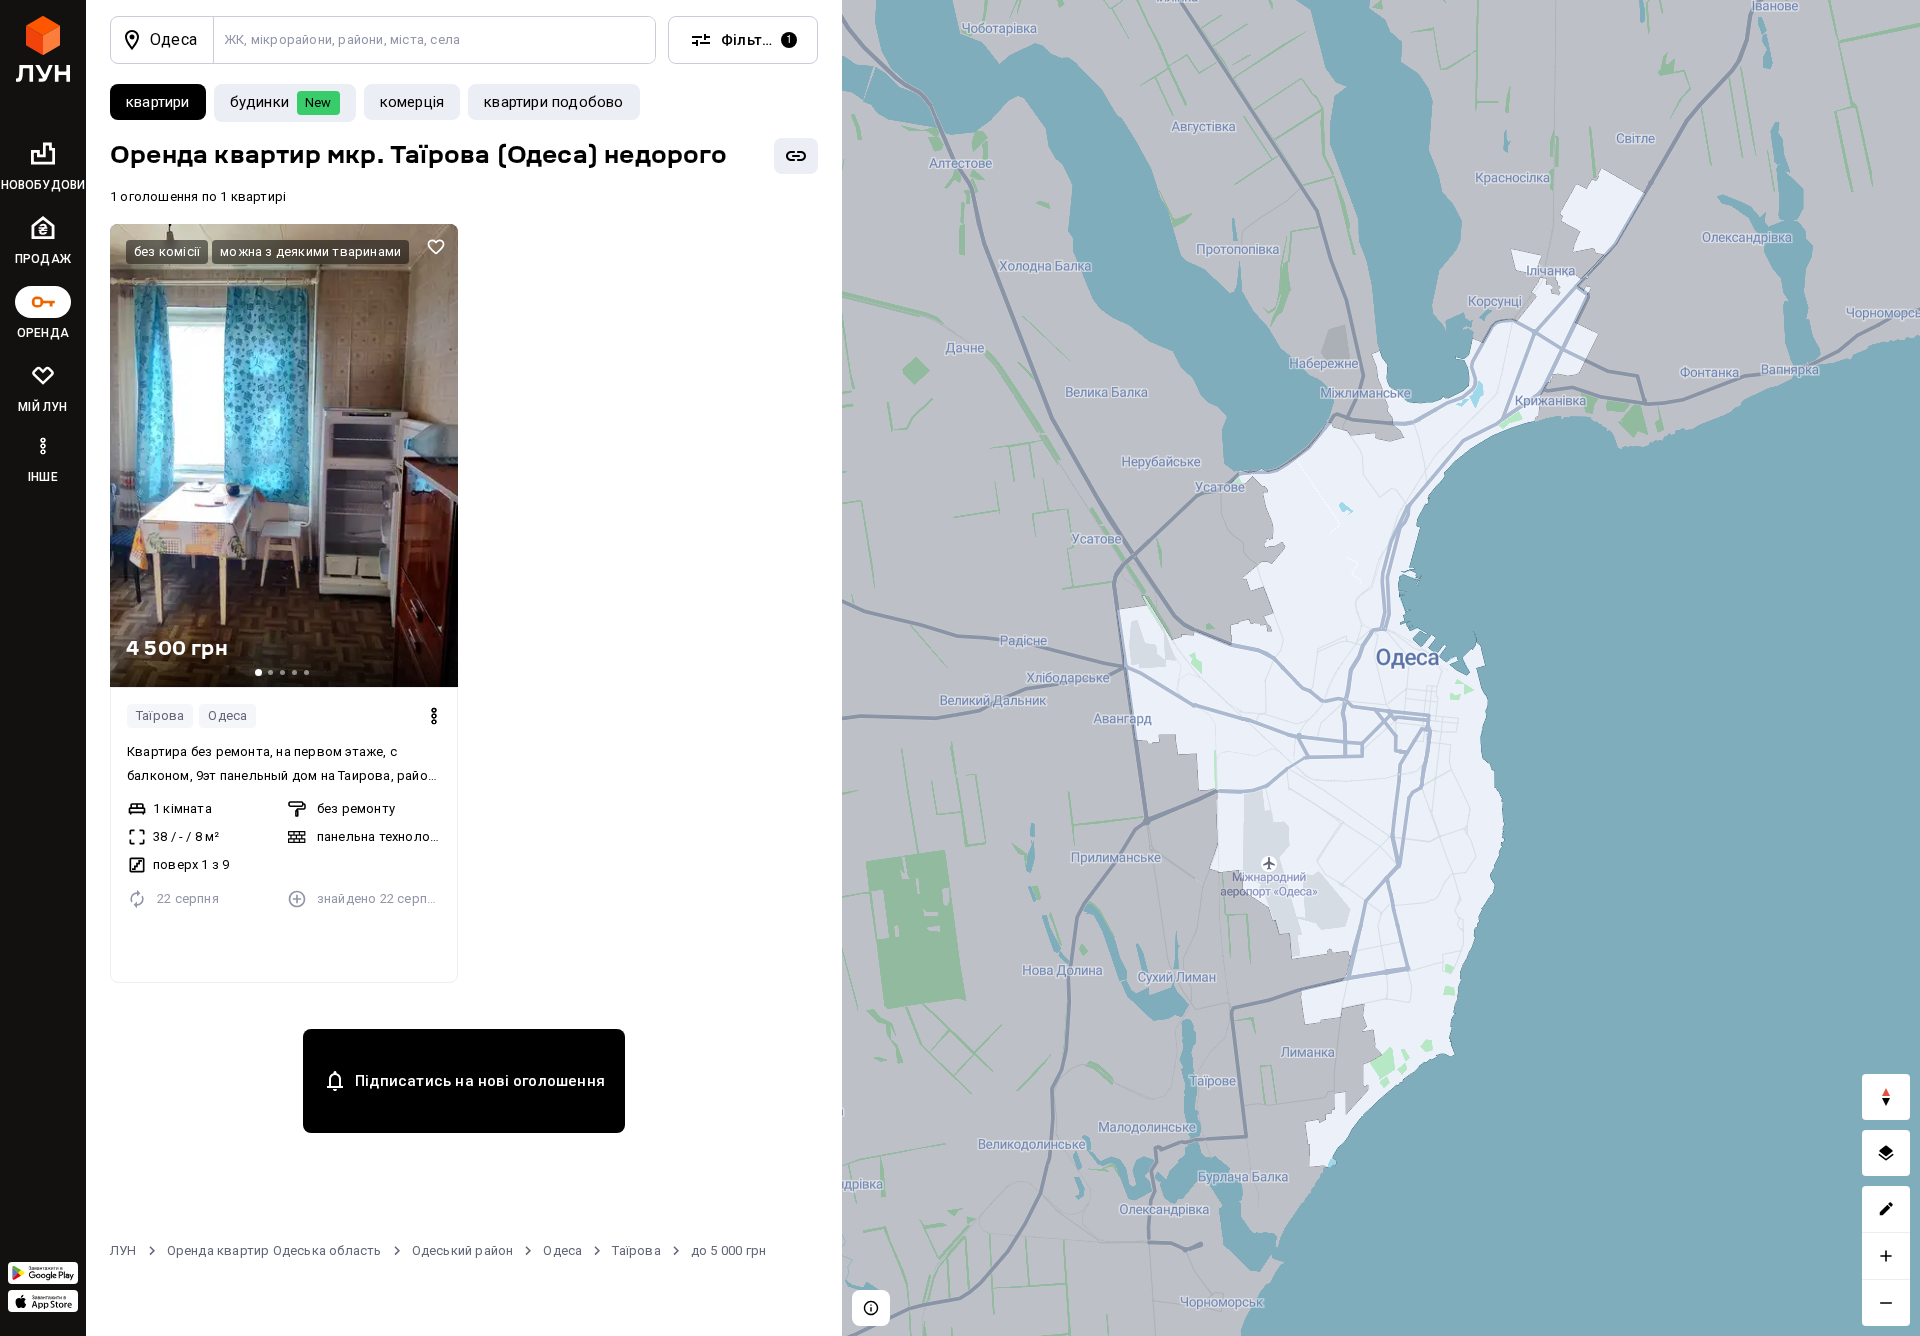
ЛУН (123, 1250)
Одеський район (463, 1250)
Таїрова (160, 715)
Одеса (227, 715)
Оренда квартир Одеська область (274, 1250)
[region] (1381, 668)
